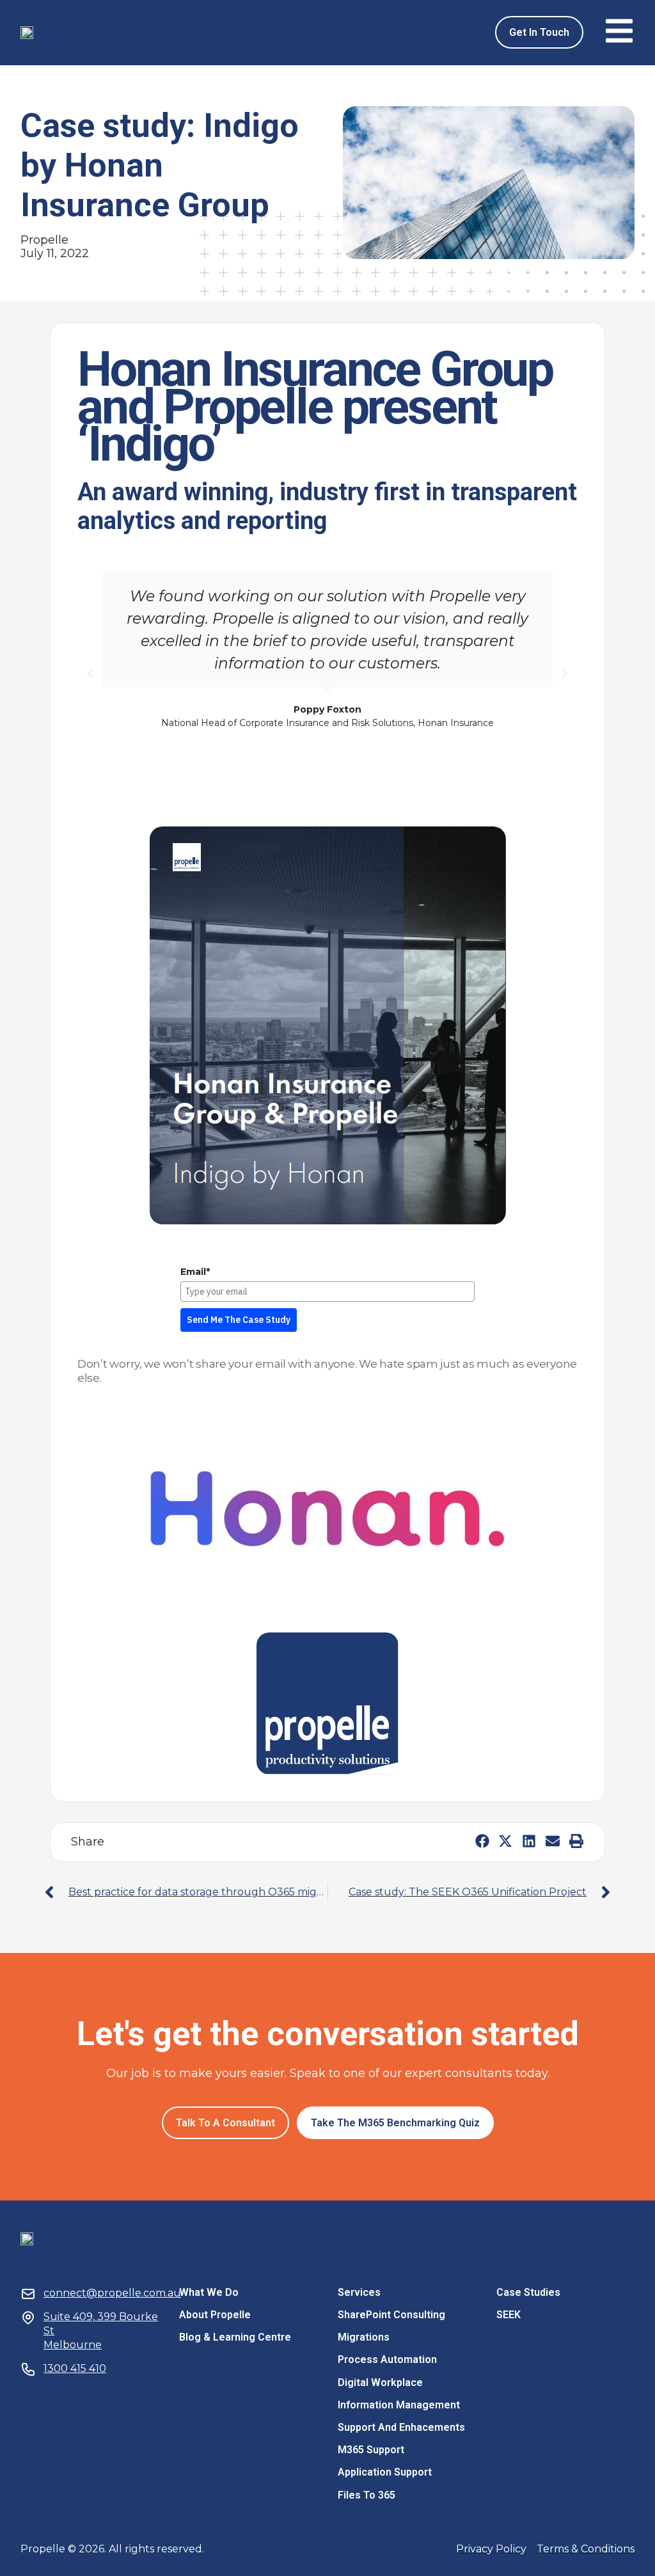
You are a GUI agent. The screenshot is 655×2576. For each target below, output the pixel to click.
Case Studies (528, 2292)
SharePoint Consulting (391, 2315)
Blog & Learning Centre (235, 2337)
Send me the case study (239, 1320)
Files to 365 (367, 2495)
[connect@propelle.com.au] (28, 2294)
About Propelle (215, 2315)
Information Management (399, 2405)
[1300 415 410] (28, 2369)
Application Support (385, 2472)
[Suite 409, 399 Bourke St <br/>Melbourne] (28, 2318)
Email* (195, 1272)
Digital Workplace (380, 2382)
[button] (90, 674)
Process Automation (387, 2359)
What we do (209, 2292)
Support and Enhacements (401, 2427)
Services (359, 2292)
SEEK (509, 2315)
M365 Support (371, 2450)
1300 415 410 (75, 2368)
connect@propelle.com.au (112, 2293)
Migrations (364, 2337)
